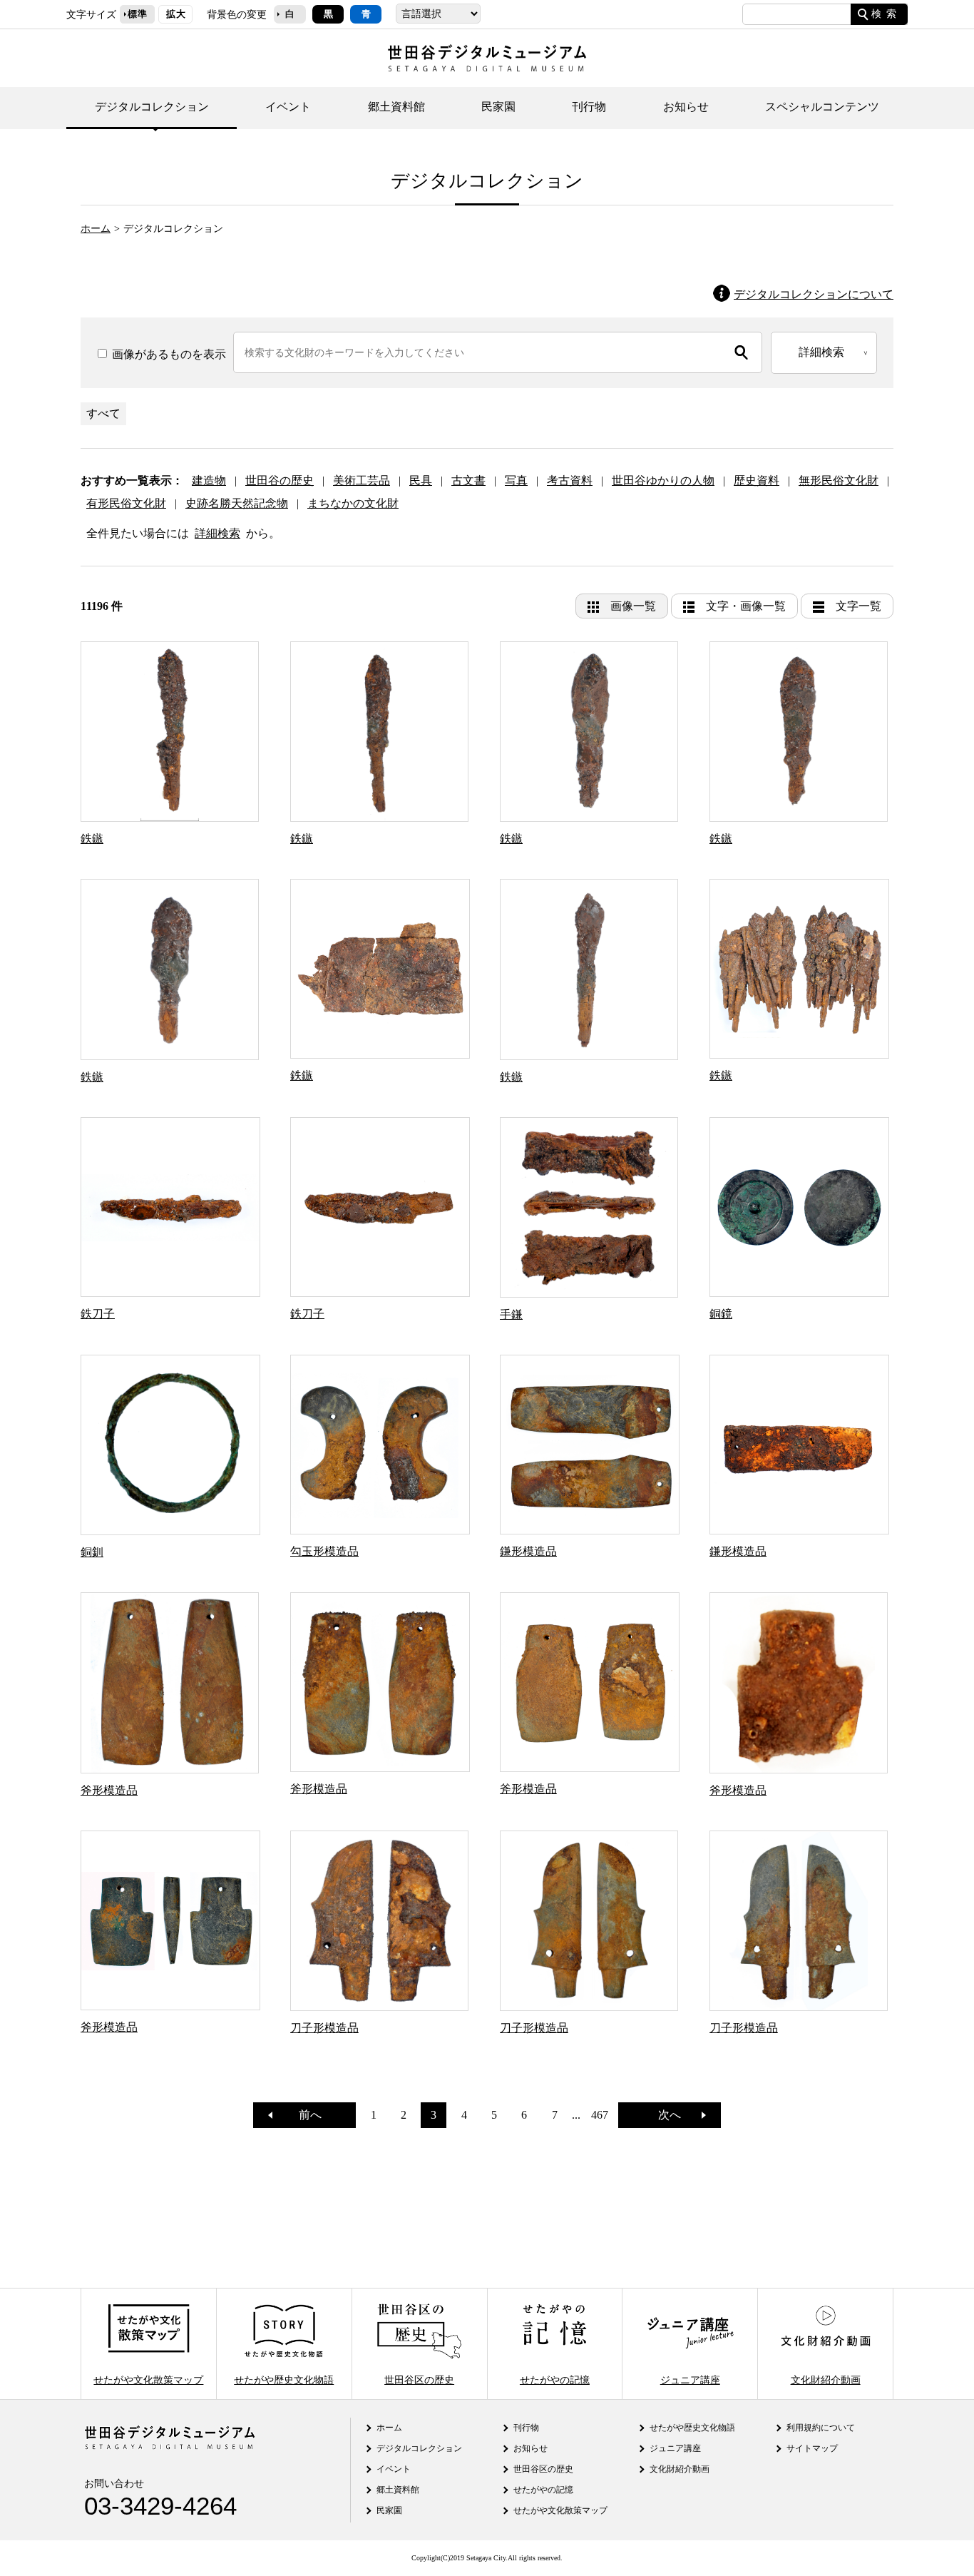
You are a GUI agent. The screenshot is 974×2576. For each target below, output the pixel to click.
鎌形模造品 (528, 1551)
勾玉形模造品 (324, 1551)
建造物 (209, 480)
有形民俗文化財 (126, 503)
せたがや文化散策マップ (148, 2379)
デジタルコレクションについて (814, 294)
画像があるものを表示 (168, 354)
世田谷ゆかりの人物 (663, 480)
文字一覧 (858, 606)
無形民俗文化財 (839, 480)
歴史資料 (757, 480)
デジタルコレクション (152, 107)
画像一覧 (633, 606)
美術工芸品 (362, 480)
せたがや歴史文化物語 (284, 2379)
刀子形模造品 (324, 2028)
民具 (421, 480)
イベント (288, 107)
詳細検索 (217, 533)
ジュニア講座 (690, 2379)
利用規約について (821, 2428)
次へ (675, 2115)
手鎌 (511, 1314)
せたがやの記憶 (555, 2379)
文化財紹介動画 (826, 2379)
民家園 (498, 107)
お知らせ (686, 107)
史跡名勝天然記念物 (237, 503)
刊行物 (589, 107)
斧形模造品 (109, 1790)
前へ (304, 2115)
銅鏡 (721, 1314)
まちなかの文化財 (353, 503)
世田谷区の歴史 (419, 2379)
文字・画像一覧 (746, 606)
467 (600, 2115)
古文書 (468, 480)
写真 (516, 480)
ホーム (96, 228)
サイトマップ (812, 2448)
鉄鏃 (92, 839)
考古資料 (570, 480)
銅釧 (92, 1552)
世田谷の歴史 (280, 480)
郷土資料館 (396, 107)
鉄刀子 (98, 1314)
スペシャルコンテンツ (822, 107)
